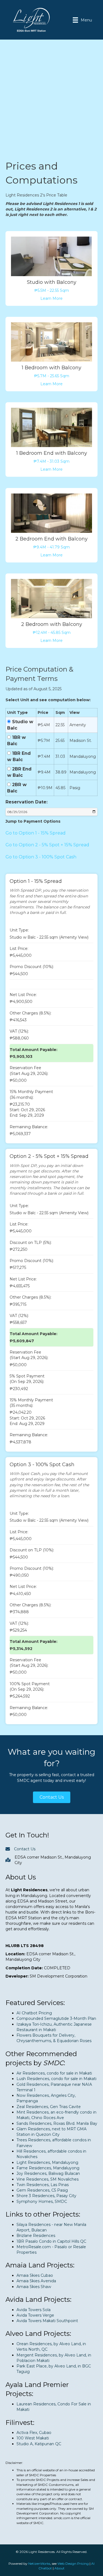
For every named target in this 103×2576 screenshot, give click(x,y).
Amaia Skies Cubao (35, 2275)
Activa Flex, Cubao (34, 2433)
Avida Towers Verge (35, 2315)
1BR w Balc (16, 741)
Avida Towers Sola (34, 2310)
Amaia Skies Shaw (34, 2287)
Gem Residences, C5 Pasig (42, 2190)
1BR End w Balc (19, 756)
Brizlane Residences (36, 2236)
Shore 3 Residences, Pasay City (46, 2196)
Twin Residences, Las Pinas (43, 2185)
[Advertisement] (51, 105)
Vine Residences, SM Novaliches (48, 2179)
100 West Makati (33, 2438)
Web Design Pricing (73, 2563)
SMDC (53, 2063)
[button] (52, 1797)
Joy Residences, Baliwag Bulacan (48, 2173)
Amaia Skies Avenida (36, 2281)
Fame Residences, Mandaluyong (48, 2168)
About (59, 2568)
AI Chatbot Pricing (34, 2013)
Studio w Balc (20, 725)
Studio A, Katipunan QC (39, 2444)
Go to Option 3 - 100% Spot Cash (41, 857)
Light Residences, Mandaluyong (47, 2162)
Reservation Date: (27, 802)
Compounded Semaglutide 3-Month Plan (56, 2018)
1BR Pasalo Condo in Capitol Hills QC (51, 2241)
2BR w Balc (17, 788)
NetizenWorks (39, 2563)
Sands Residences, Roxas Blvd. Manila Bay (57, 2123)
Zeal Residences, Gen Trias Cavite (49, 2107)
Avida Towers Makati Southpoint (47, 2321)
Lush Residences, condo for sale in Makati (56, 2079)
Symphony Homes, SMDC (42, 2201)
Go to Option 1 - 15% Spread (36, 833)
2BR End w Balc (19, 772)
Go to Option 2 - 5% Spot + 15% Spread (47, 845)
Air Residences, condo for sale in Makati (54, 2073)
